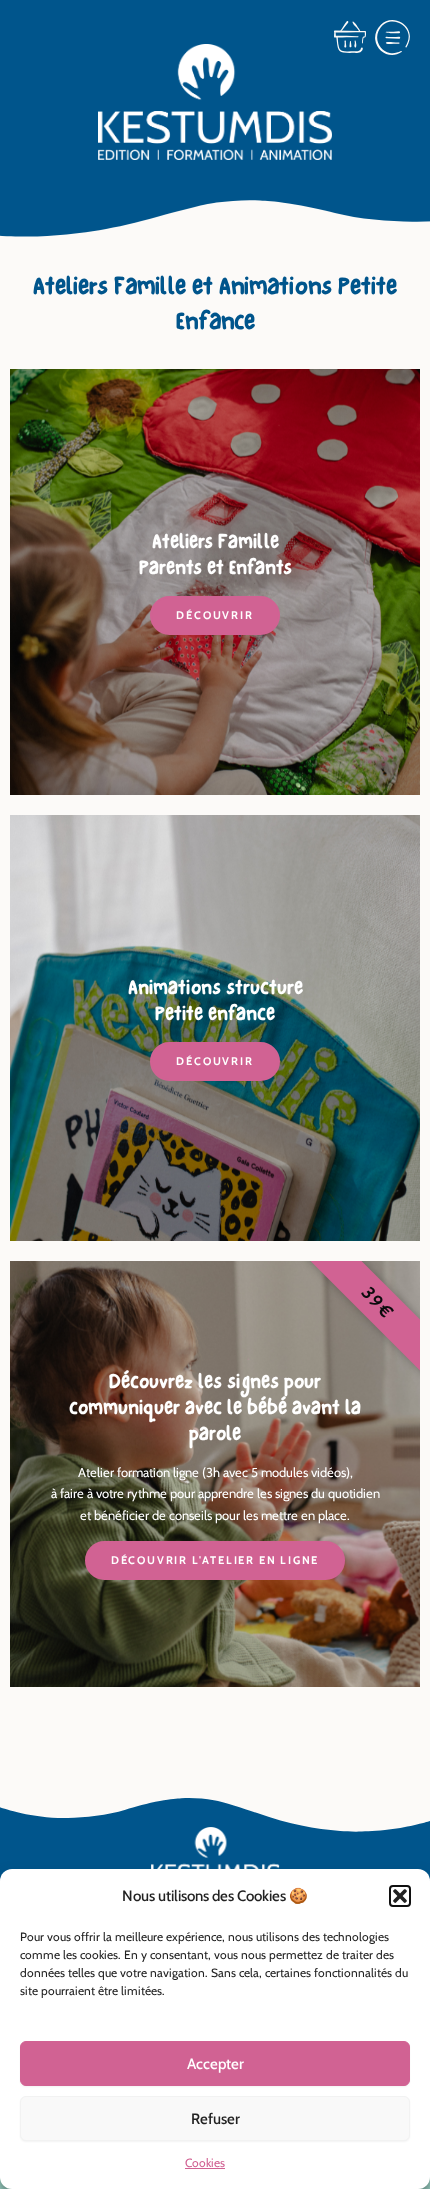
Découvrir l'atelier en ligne (215, 1560)
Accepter (215, 2064)
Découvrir (214, 615)
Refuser (215, 2119)
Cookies (205, 2162)
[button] (400, 1896)
